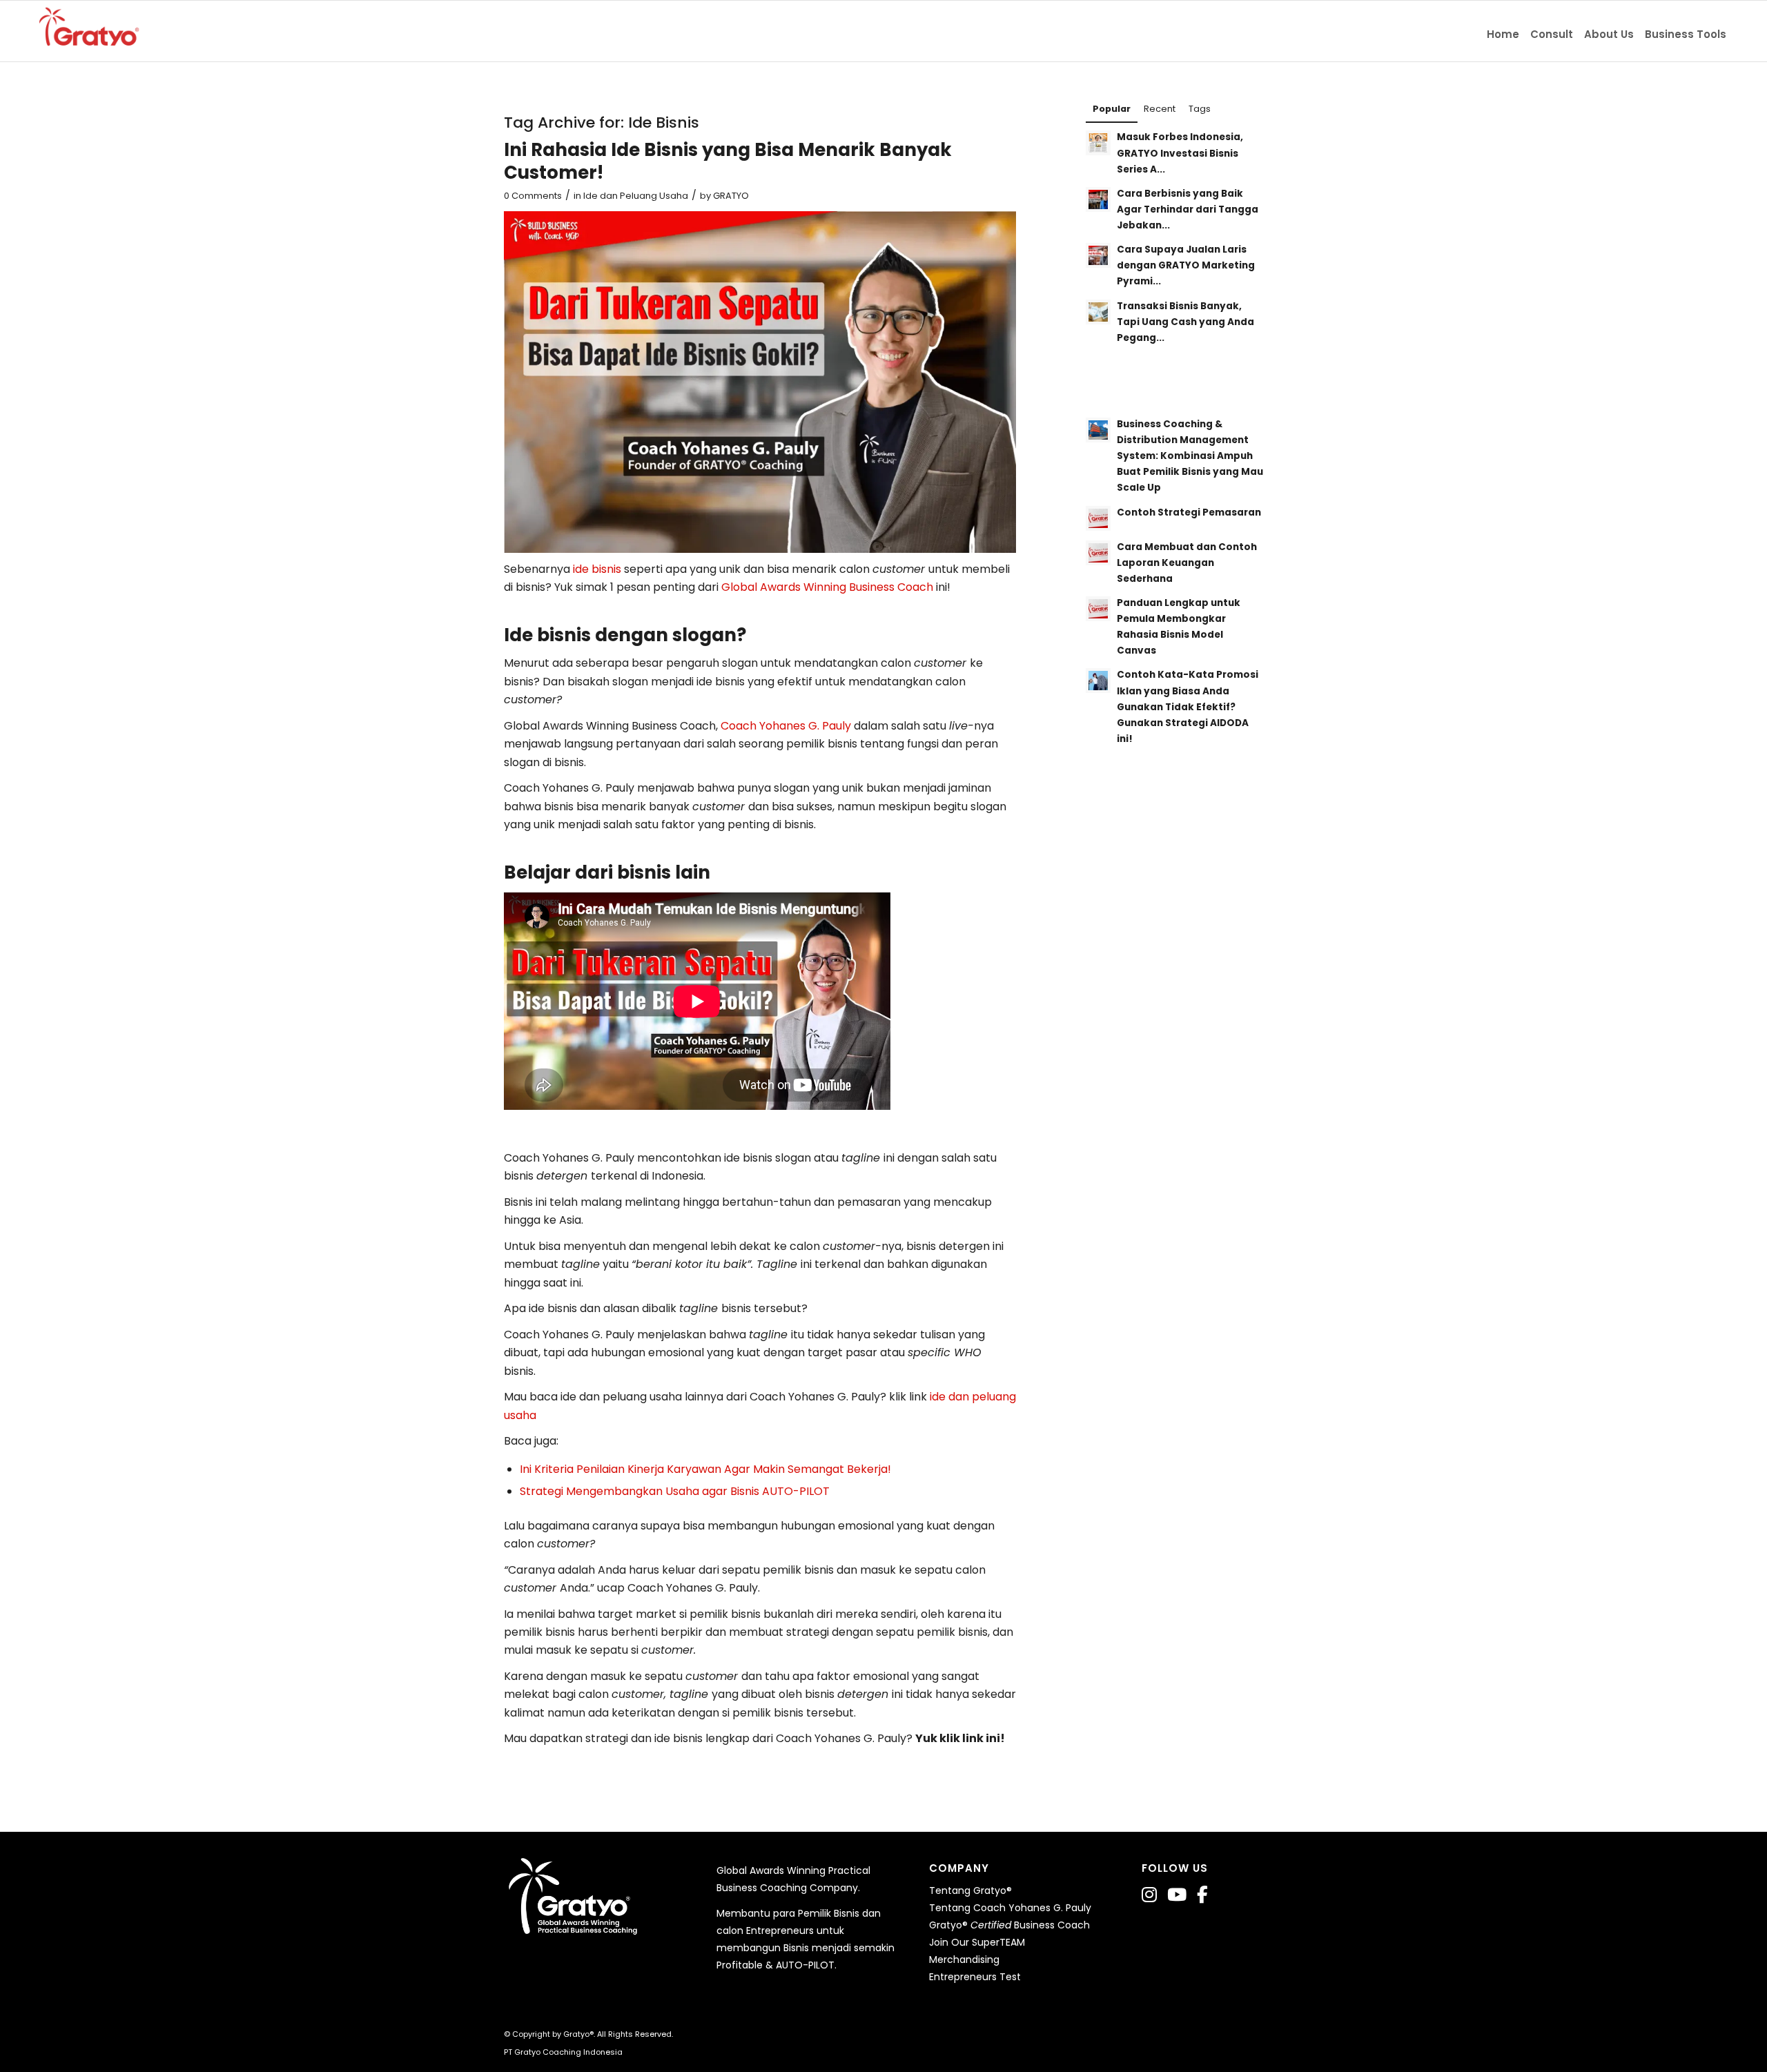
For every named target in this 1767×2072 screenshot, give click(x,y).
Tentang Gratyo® (970, 1890)
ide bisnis (597, 569)
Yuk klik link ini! (960, 1738)
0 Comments (533, 196)
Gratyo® (578, 2034)
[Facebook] (1202, 1895)
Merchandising (964, 1959)
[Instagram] (1149, 1895)
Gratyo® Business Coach (1009, 1925)
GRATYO (731, 196)
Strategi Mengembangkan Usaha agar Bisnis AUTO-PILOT (675, 1491)
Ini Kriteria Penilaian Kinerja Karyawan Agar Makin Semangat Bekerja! (705, 1469)
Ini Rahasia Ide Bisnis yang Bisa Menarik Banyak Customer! (728, 162)
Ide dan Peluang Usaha (636, 196)
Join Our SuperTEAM (977, 1942)
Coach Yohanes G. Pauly (786, 726)
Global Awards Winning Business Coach (827, 587)
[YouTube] (1177, 1895)
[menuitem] (1503, 31)
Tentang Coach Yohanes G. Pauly (1010, 1908)
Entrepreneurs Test (975, 1977)
